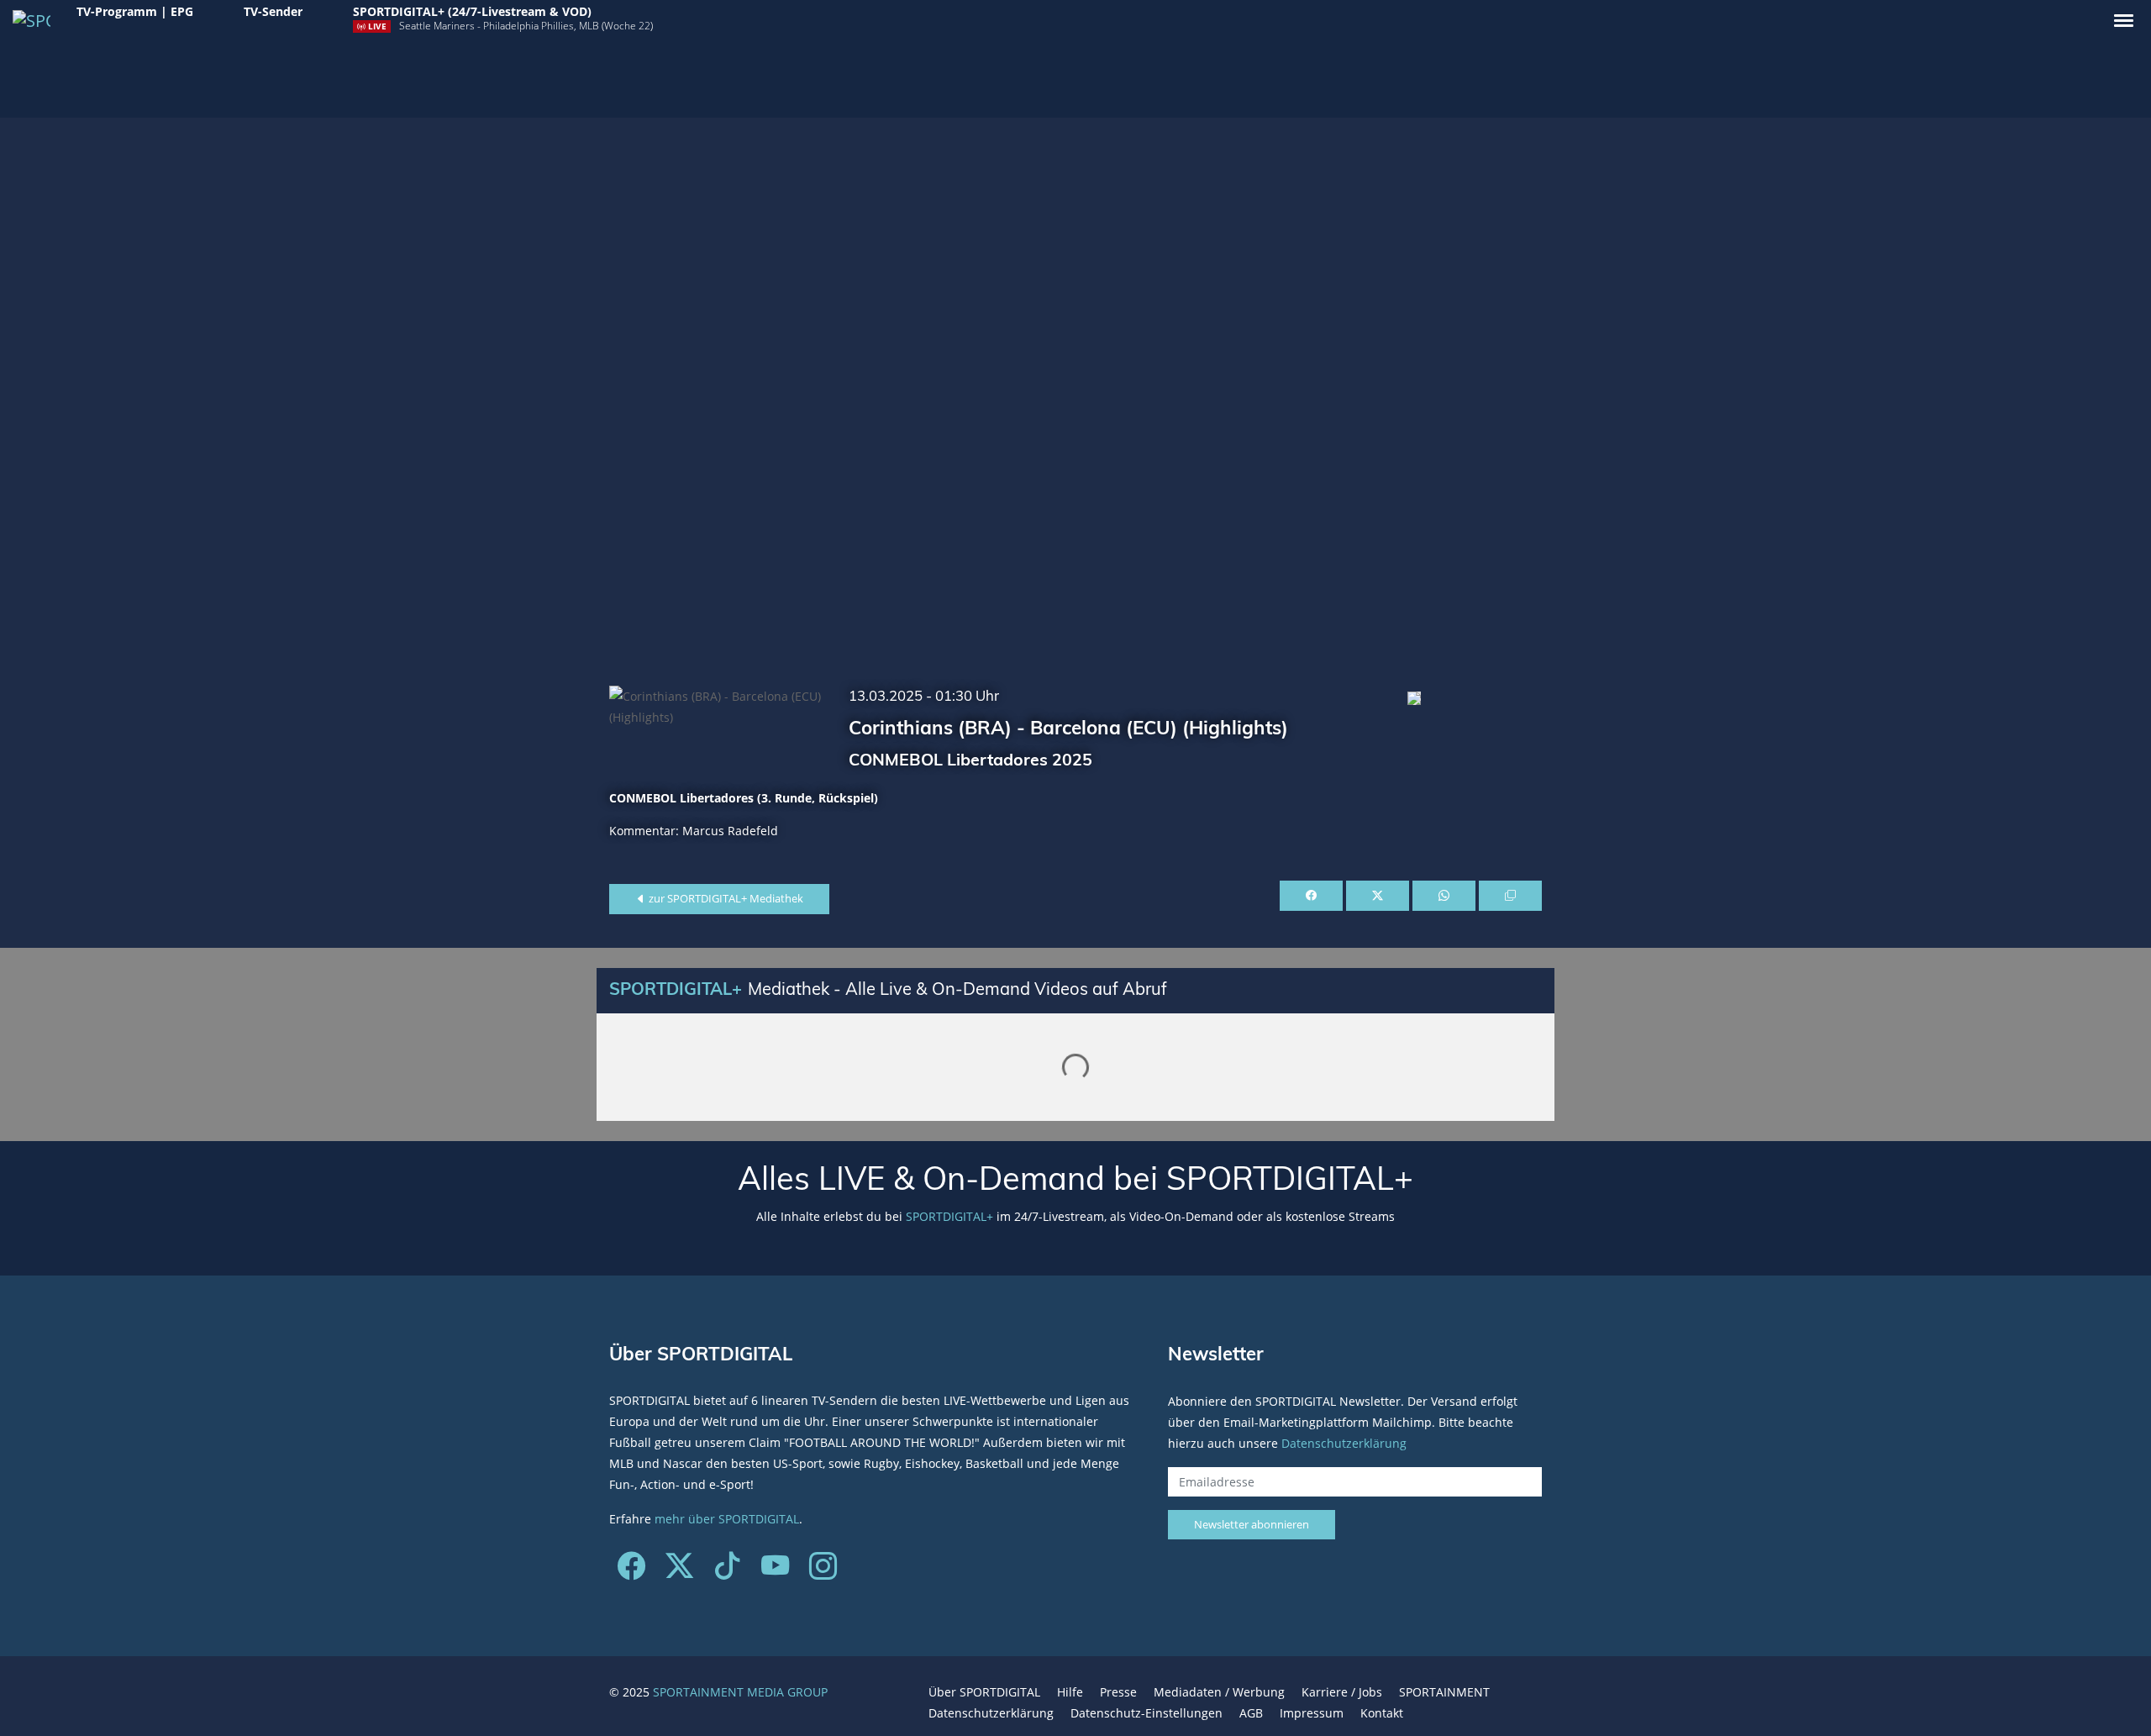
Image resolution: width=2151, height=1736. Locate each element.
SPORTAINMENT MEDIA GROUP (740, 1692)
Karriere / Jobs (1342, 1692)
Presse (1118, 1692)
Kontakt (1382, 1713)
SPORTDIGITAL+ (949, 1216)
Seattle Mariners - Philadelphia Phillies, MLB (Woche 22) (526, 26)
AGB (1251, 1713)
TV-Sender (273, 11)
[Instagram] (823, 1572)
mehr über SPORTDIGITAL (727, 1519)
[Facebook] (631, 1572)
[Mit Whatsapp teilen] (1444, 896)
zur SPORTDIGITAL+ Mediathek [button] (725, 898)
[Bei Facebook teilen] (1311, 896)
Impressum (1312, 1713)
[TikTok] (727, 1572)
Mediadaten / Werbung (1219, 1692)
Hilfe (1070, 1692)
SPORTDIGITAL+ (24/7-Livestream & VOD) (472, 11)
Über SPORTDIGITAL (984, 1692)
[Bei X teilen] (1378, 896)
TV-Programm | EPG (135, 11)
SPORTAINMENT (1444, 1692)
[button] (2124, 21)
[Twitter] (679, 1572)
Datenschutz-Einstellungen (1146, 1713)
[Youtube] (775, 1572)
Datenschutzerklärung (1344, 1442)
